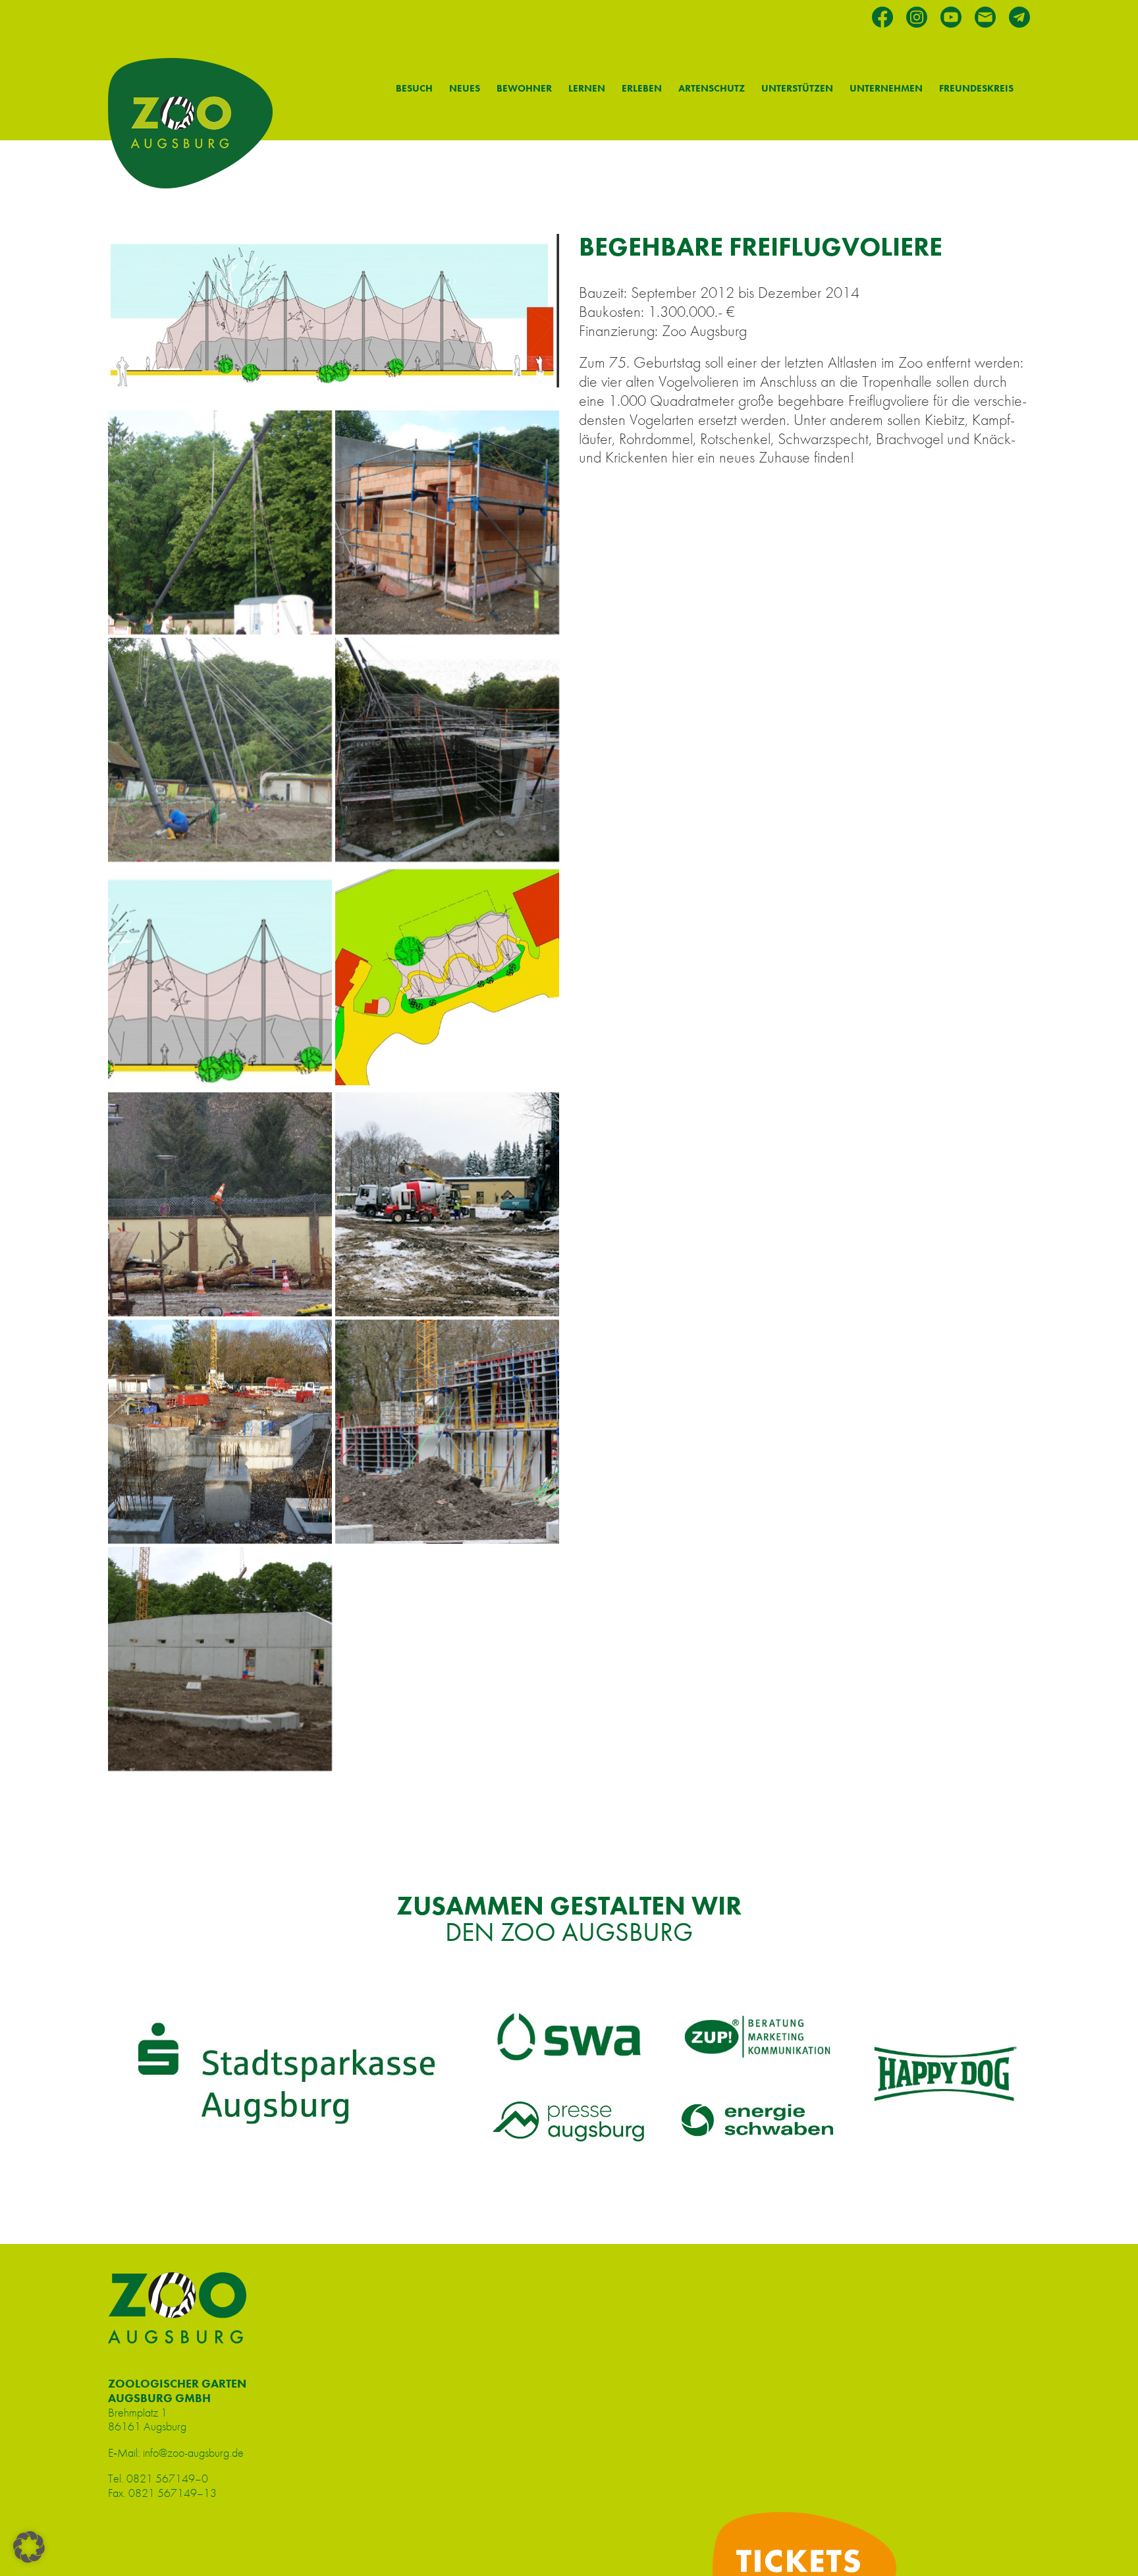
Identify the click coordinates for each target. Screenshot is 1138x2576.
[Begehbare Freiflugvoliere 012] (220, 1204)
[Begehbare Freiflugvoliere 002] (447, 1204)
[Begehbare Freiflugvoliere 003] (220, 1432)
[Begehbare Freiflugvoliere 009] (447, 750)
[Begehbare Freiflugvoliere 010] (220, 977)
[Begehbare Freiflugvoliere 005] (220, 1659)
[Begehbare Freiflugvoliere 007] (447, 522)
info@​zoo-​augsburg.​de (193, 2452)
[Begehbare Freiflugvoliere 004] (447, 1432)
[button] (29, 2547)
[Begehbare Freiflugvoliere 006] (220, 522)
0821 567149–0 (167, 2478)
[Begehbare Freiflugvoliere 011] (447, 977)
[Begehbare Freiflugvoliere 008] (220, 750)
